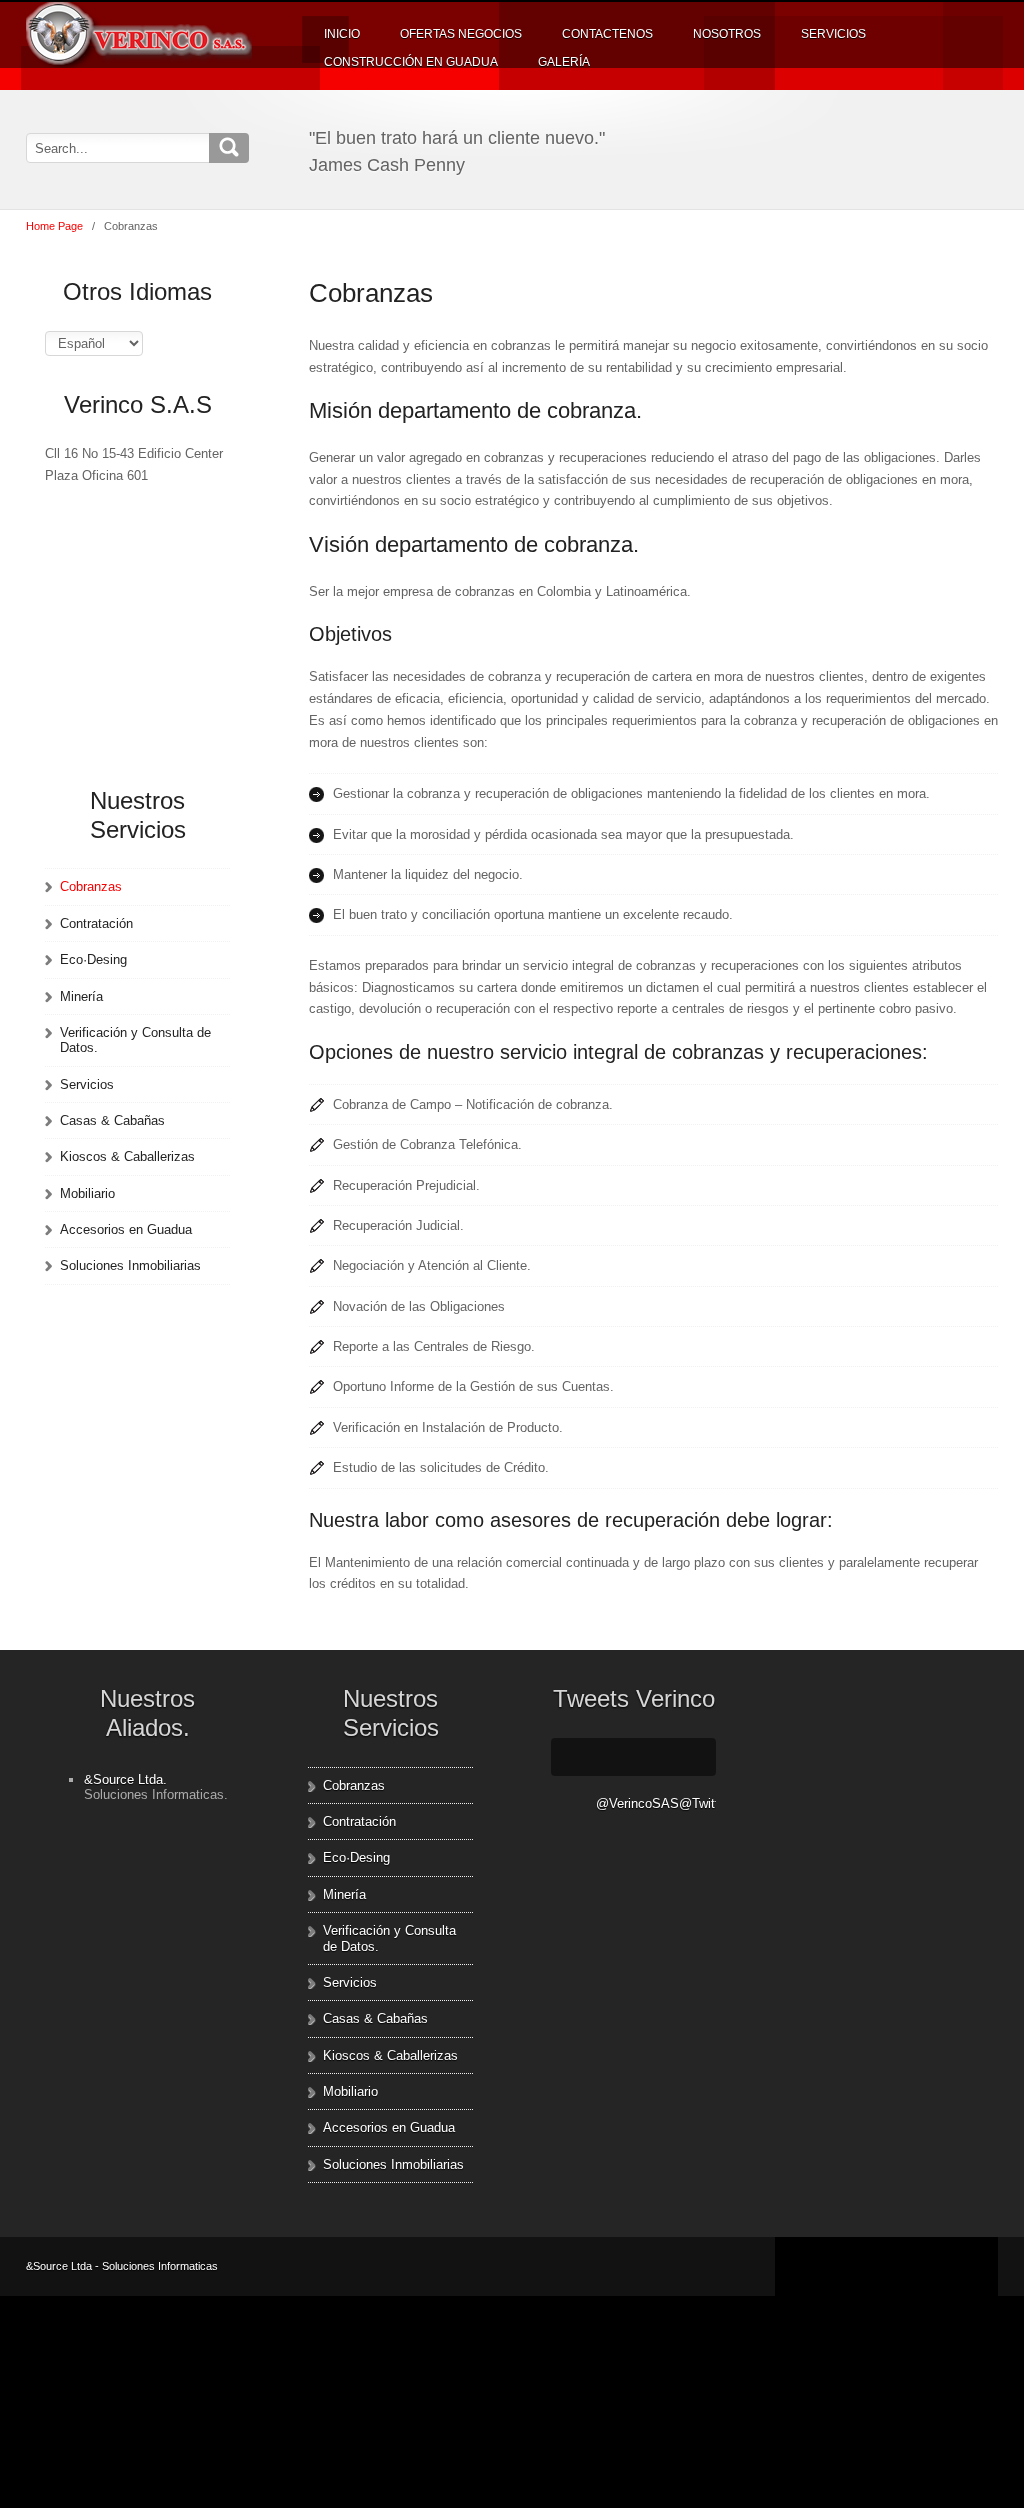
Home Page (54, 226)
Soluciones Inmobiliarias (130, 1265)
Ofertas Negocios (461, 34)
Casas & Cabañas (112, 1120)
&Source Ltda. (125, 1779)
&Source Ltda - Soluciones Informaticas (122, 2266)
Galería (564, 62)
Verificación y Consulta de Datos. (135, 1040)
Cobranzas (91, 886)
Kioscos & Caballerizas (127, 1156)
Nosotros (727, 34)
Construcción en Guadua (411, 62)
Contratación (96, 923)
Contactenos (607, 34)
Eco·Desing (93, 959)
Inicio (342, 34)
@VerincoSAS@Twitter (656, 1803)
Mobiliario (87, 1193)
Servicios (833, 34)
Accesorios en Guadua (126, 1229)
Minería (81, 996)
